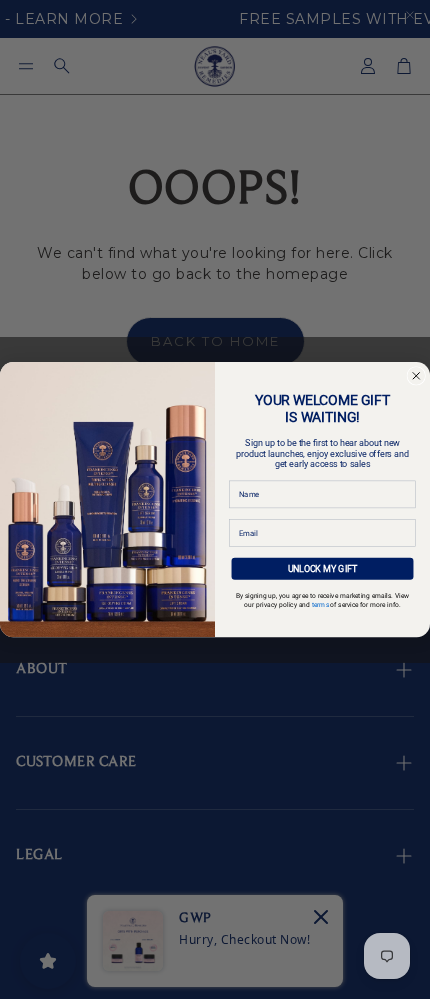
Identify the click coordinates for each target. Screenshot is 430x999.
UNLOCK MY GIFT (322, 568)
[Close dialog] (416, 375)
